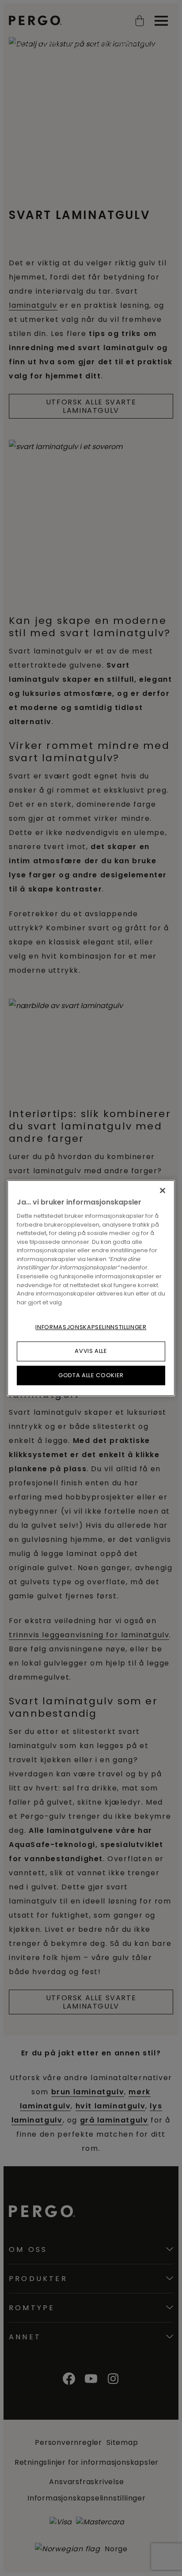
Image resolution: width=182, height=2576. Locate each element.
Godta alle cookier (91, 1375)
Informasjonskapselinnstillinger (91, 1327)
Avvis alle (91, 1351)
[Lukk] (163, 1190)
